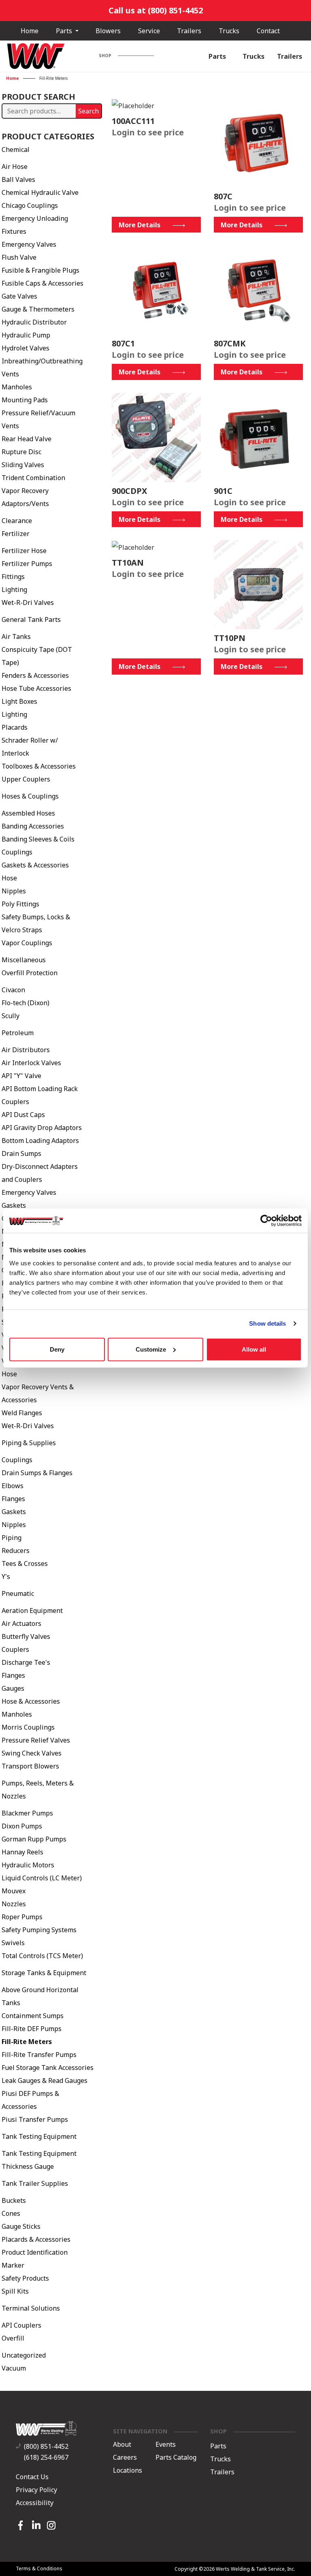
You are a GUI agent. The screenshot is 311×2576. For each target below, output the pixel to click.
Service (149, 31)
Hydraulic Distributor (34, 322)
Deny (57, 1349)
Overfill (13, 2338)
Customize (151, 1349)
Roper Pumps (22, 1917)
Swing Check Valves (32, 1753)
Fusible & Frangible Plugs (40, 270)
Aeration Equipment (32, 1611)
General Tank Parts (31, 619)
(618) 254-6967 (46, 2457)
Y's (6, 1576)
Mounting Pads (25, 400)
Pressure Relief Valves (36, 1740)
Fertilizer (16, 534)
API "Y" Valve (21, 1076)
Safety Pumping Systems (39, 1930)
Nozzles (14, 1904)
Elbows (13, 1486)
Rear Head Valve (27, 439)
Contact (268, 31)
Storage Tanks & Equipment (44, 1973)
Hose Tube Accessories (36, 688)
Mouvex (14, 1891)
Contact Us (32, 2477)
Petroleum (18, 1033)
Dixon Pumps (22, 1826)
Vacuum (14, 2368)
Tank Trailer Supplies (35, 2183)
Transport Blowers (30, 1766)
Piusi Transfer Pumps (35, 2119)
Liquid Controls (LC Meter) (42, 1878)
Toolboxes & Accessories (39, 766)
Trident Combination (33, 478)
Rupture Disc (21, 452)
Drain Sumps (21, 1153)
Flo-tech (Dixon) (26, 1003)
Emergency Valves (29, 244)
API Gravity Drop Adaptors (42, 1128)
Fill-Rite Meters (27, 2042)
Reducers (16, 1551)
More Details (140, 225)
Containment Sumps (33, 2016)
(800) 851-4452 (46, 2446)
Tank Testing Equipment (39, 2136)
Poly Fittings (20, 904)
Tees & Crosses (25, 1564)
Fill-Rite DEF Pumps (32, 2029)
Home (30, 31)
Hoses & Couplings (30, 796)
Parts (65, 31)
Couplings (17, 852)
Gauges (13, 1688)
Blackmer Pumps (27, 1813)
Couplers (15, 1649)
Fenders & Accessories (35, 675)
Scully (11, 1016)
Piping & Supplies (29, 1443)
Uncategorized (24, 2355)
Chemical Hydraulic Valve (40, 192)
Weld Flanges (22, 1413)
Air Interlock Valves (31, 1063)
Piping (12, 1538)
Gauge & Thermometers (38, 309)
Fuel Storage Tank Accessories (48, 2068)
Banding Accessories (33, 826)
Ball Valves (18, 179)
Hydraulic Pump (26, 335)
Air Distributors (26, 1050)
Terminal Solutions (31, 2308)
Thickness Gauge (28, 2166)
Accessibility (35, 2503)
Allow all (254, 1349)
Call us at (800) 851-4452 (156, 10)
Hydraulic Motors (28, 1865)
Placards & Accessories (36, 2239)
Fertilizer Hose (24, 551)
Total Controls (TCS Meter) (42, 1956)
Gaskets (14, 1205)
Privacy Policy (36, 2490)
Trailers (189, 31)
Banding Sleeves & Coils (38, 839)
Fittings (13, 577)
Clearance (17, 521)
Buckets (14, 2200)
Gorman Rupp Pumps (34, 1839)
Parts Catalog (176, 2458)
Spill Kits (15, 2291)
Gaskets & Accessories (35, 865)
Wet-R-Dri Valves (28, 602)
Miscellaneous (24, 960)
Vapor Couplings (27, 943)
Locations (128, 2471)
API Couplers (21, 2325)
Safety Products (25, 2278)
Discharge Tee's (26, 1662)
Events (166, 2445)
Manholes (17, 387)
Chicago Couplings (30, 205)
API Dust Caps (23, 1115)
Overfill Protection (30, 973)
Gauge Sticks (21, 2226)
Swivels (13, 1943)
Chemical (16, 150)
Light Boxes (19, 701)
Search (88, 111)
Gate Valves (19, 296)
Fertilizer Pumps (27, 564)
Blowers (108, 31)
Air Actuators (21, 1623)
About (122, 2445)
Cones (11, 2213)
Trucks (229, 31)
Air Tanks (16, 637)
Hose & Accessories (31, 1701)
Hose (9, 878)
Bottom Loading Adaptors (40, 1141)
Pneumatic (18, 1593)
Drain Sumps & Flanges (37, 1473)
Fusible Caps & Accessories (43, 283)
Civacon (13, 990)
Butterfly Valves (26, 1636)
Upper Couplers (26, 779)
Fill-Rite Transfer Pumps (39, 2055)
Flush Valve (19, 257)
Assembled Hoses (28, 813)
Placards (15, 727)
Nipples (14, 891)
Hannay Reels (22, 1852)
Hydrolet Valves (26, 348)
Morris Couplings (28, 1727)
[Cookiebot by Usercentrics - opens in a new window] (266, 1221)
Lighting (14, 590)
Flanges (13, 1499)
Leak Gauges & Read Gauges (45, 2080)
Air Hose (15, 167)
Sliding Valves (23, 465)
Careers (125, 2458)
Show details (267, 1323)
